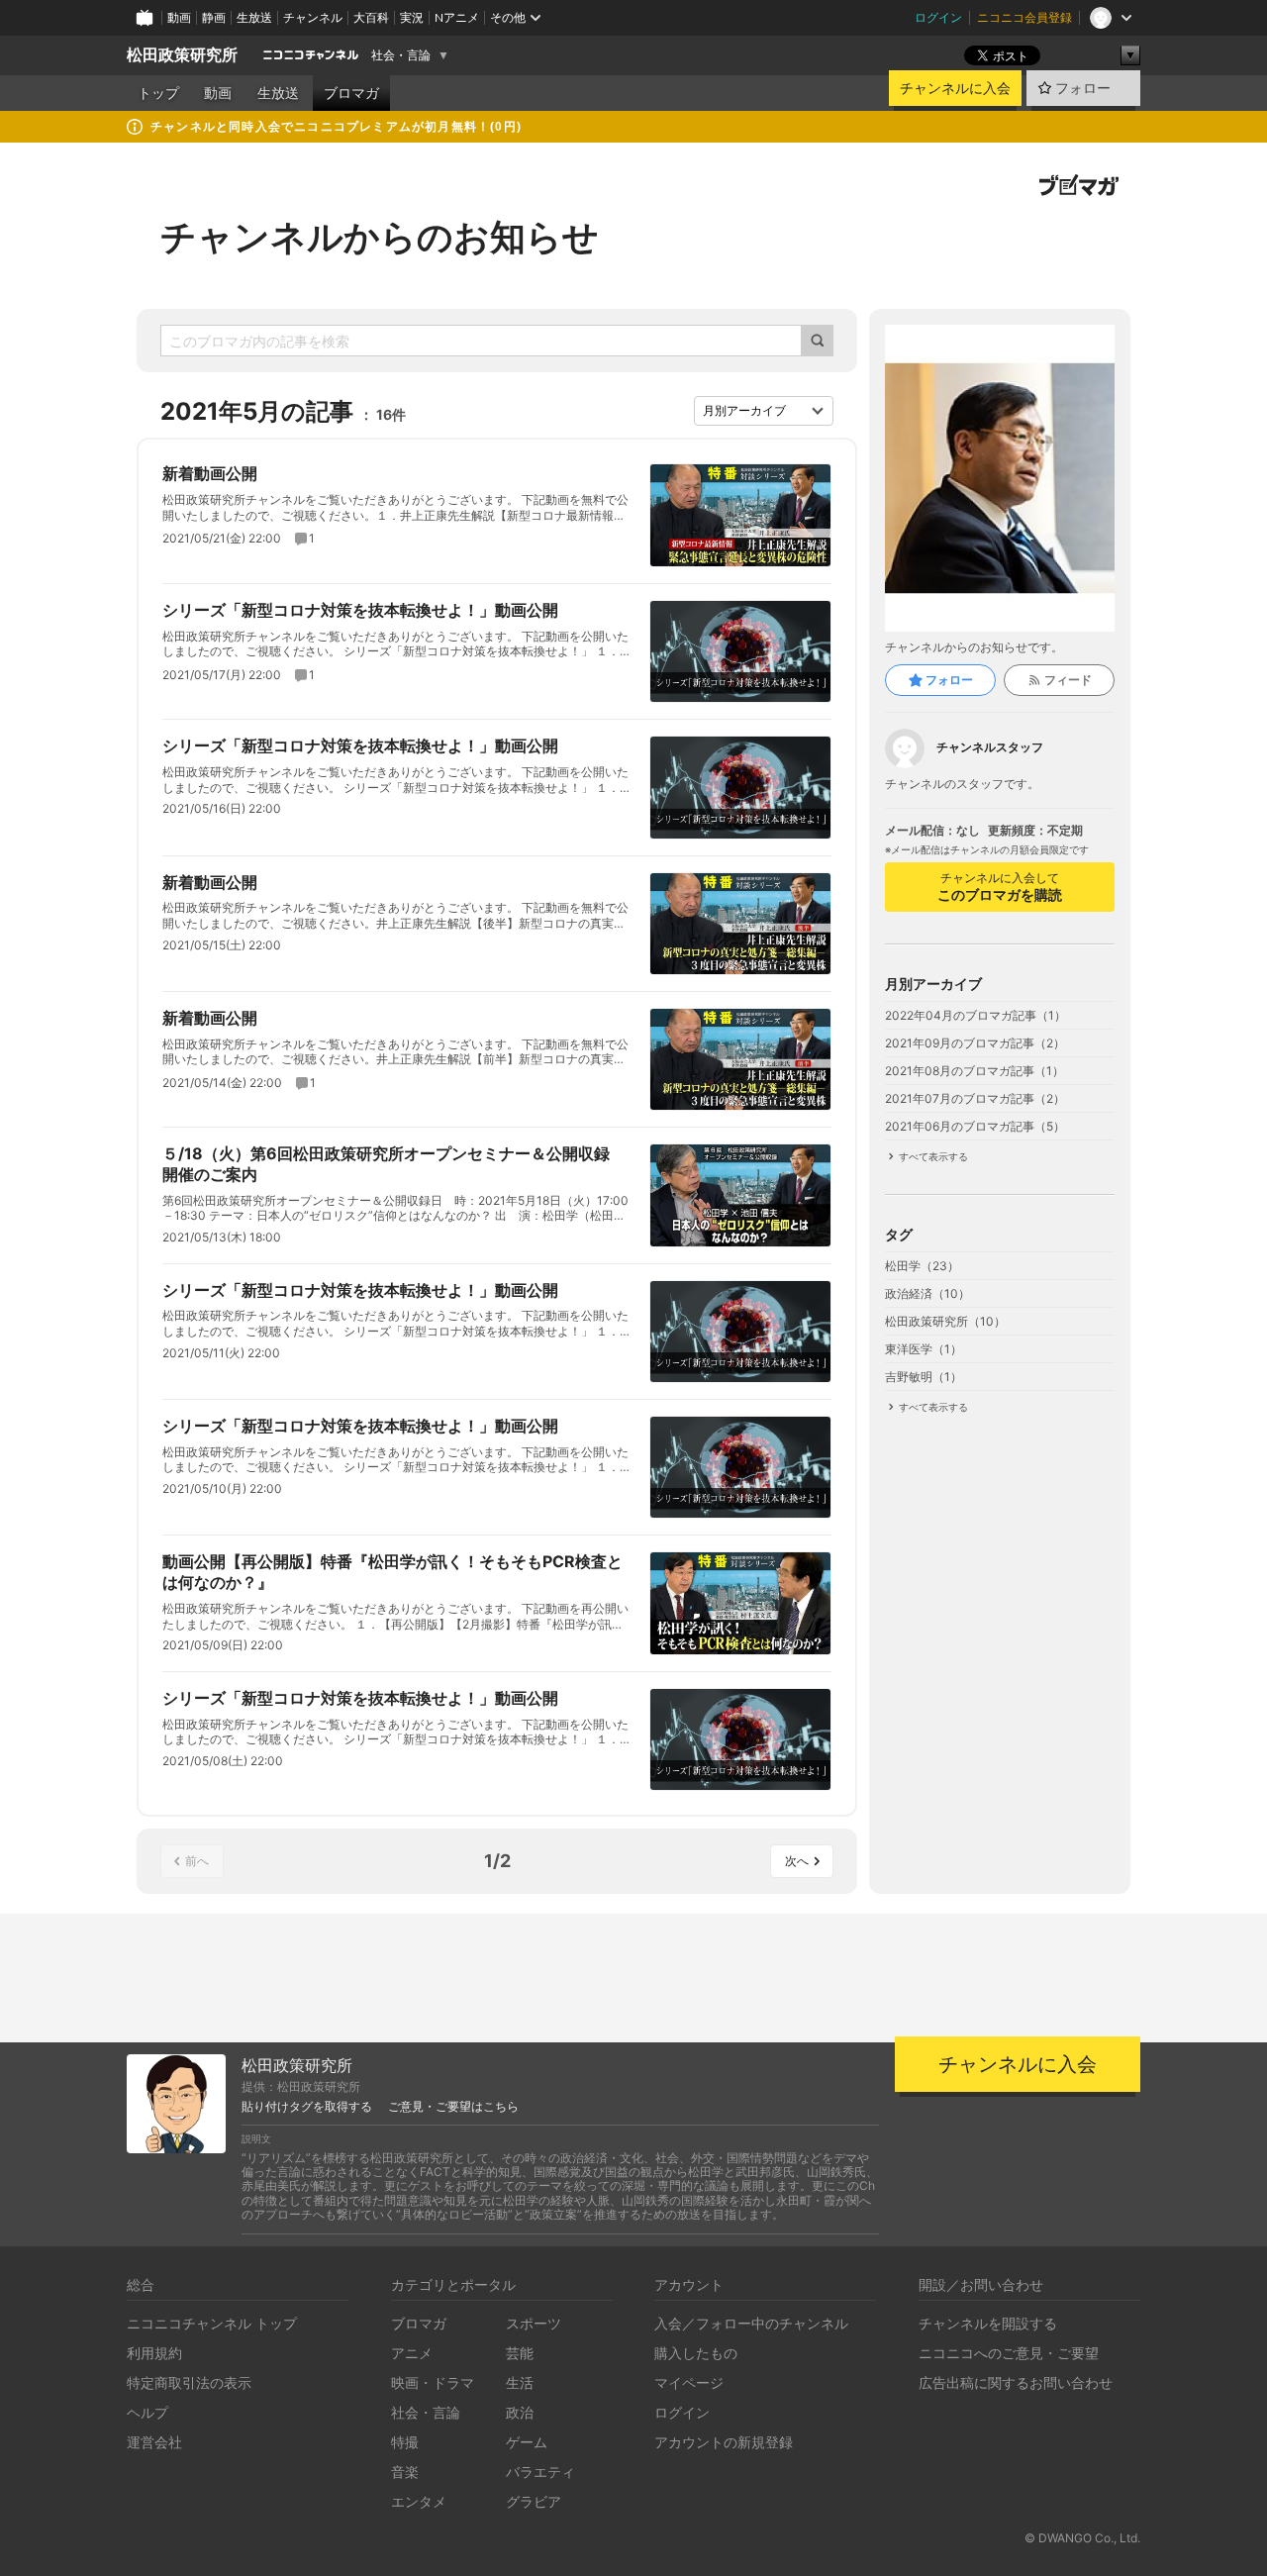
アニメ (412, 2353)
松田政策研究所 (182, 55)
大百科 (371, 17)
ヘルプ (147, 2412)
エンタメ (419, 2501)
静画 (214, 17)
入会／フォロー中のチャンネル (751, 2323)
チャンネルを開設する (988, 2323)
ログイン (938, 17)
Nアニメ (457, 17)
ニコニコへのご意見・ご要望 (1009, 2353)
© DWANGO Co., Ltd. (1082, 2538)
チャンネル (313, 17)
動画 (179, 17)
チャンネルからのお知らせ (380, 237)
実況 (412, 17)
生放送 (254, 17)
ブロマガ (351, 93)
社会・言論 (401, 55)
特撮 (405, 2442)
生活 (520, 2382)
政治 (520, 2412)
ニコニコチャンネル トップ (212, 2323)
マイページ (689, 2382)
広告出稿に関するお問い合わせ (1016, 2382)
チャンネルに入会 (955, 88)
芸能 (520, 2353)
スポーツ (534, 2323)
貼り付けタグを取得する (307, 2107)
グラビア (534, 2501)
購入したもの (696, 2353)
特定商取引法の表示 (189, 2382)
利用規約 (154, 2353)
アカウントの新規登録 (724, 2442)
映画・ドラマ (433, 2382)
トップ (158, 93)
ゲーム (527, 2442)
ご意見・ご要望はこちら (453, 2107)
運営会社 (154, 2442)
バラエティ (540, 2472)
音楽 (405, 2472)
